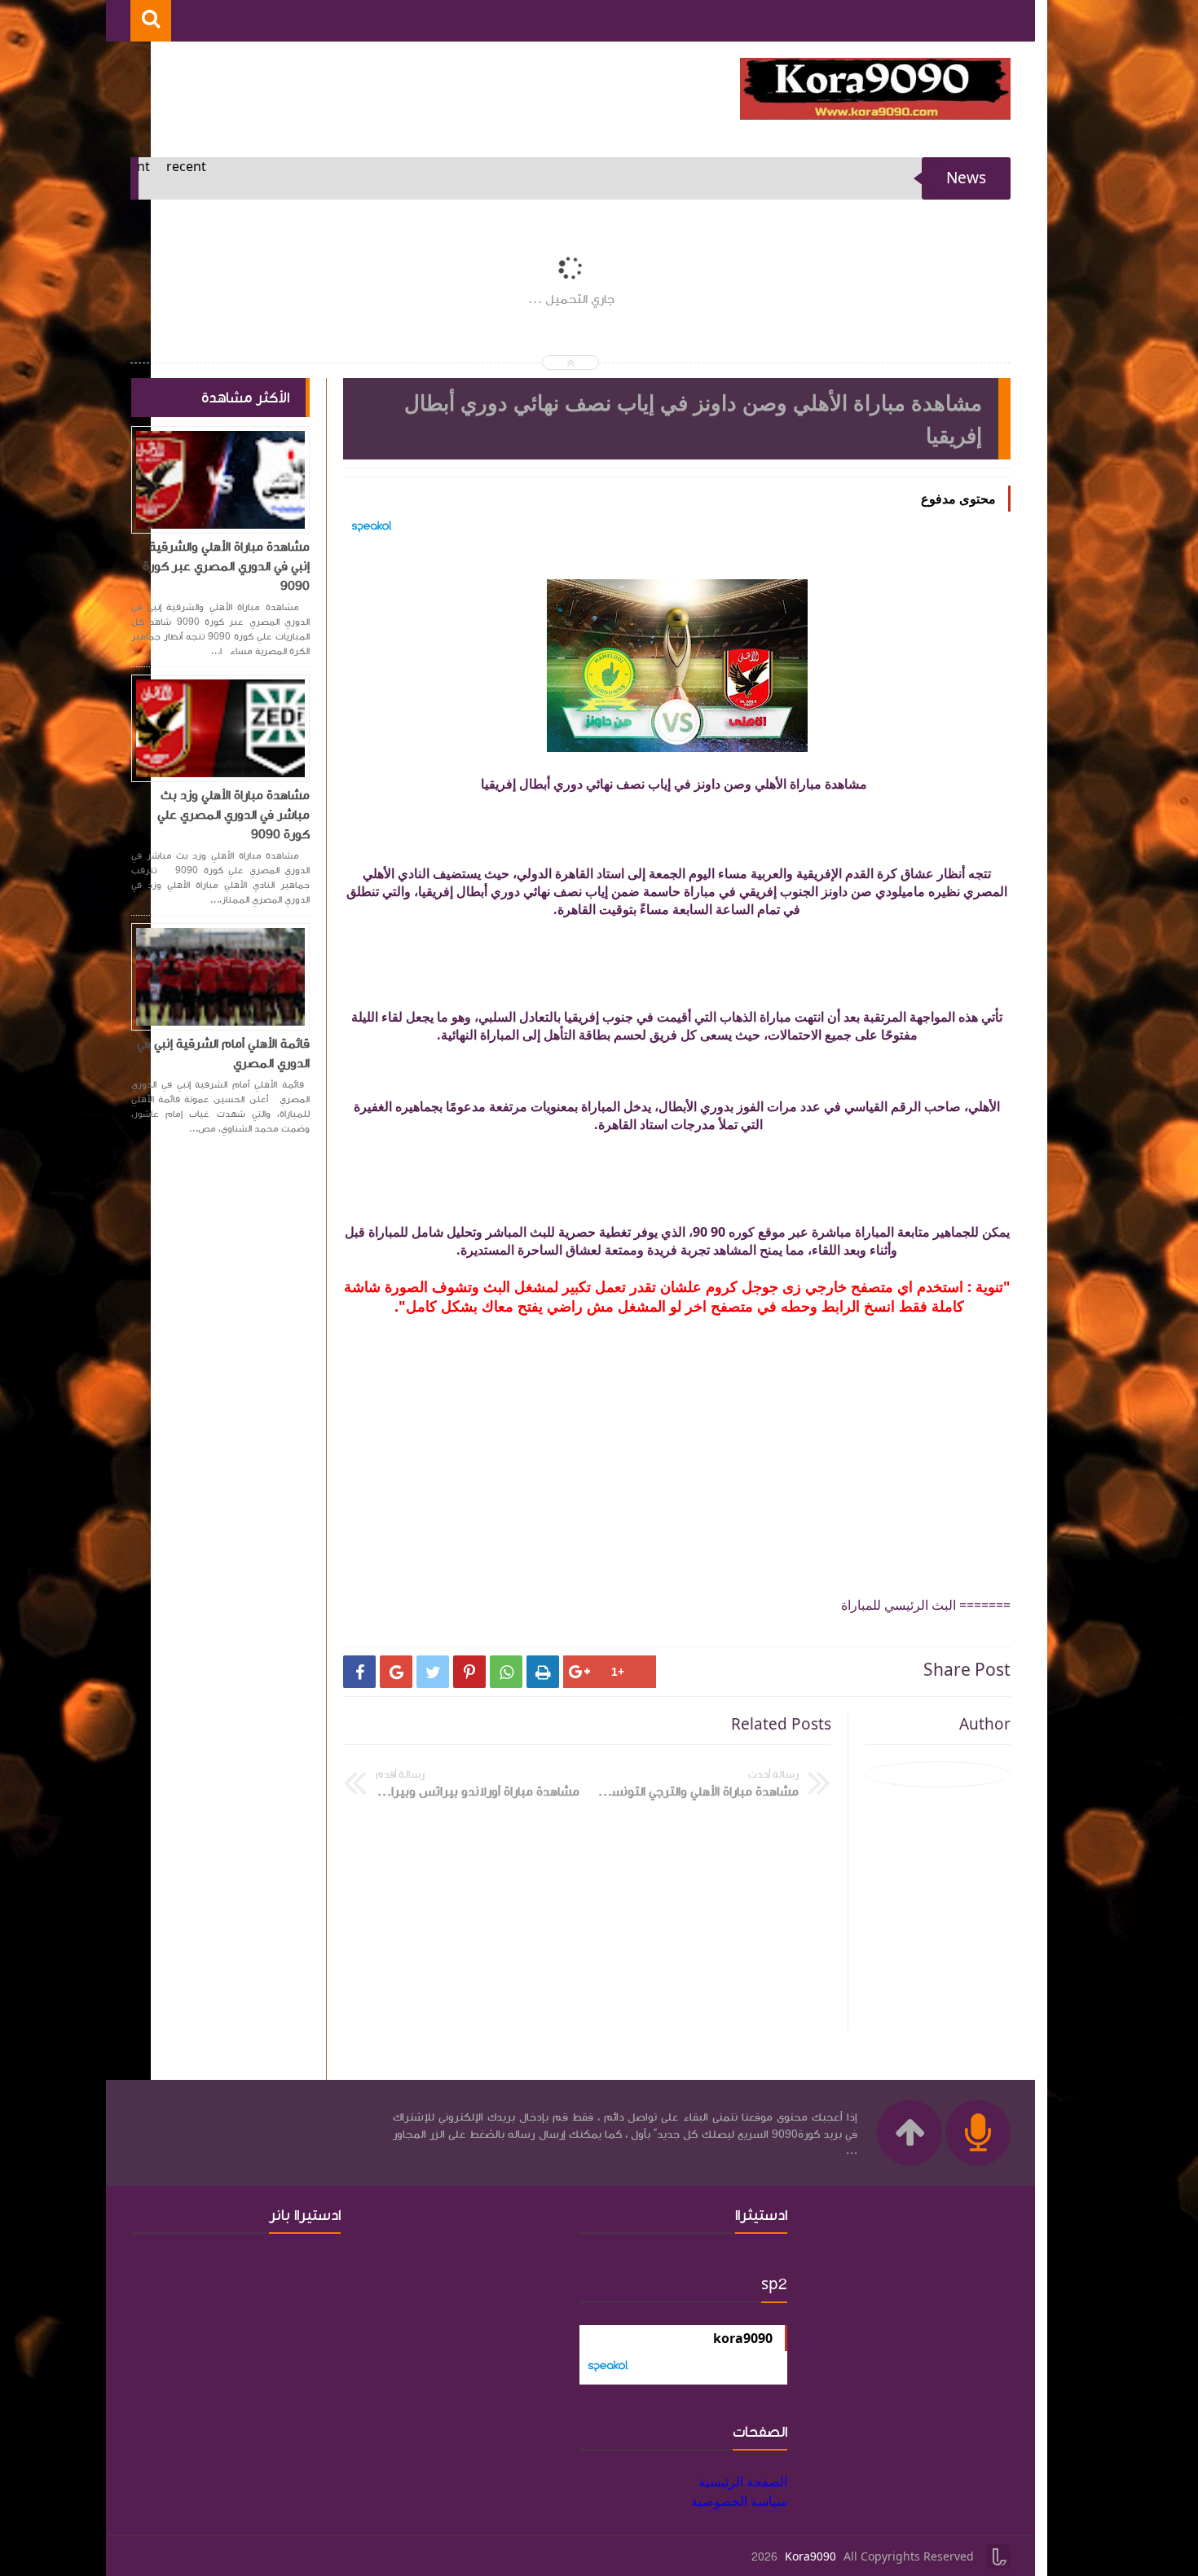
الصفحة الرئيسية (743, 2481)
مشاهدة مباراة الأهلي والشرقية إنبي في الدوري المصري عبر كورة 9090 (226, 566)
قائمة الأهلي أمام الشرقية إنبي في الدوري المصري (223, 1053)
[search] (151, 21)
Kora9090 (810, 2557)
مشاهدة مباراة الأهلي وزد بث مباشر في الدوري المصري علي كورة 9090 (233, 815)
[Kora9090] (875, 115)
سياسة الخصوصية (739, 2501)
